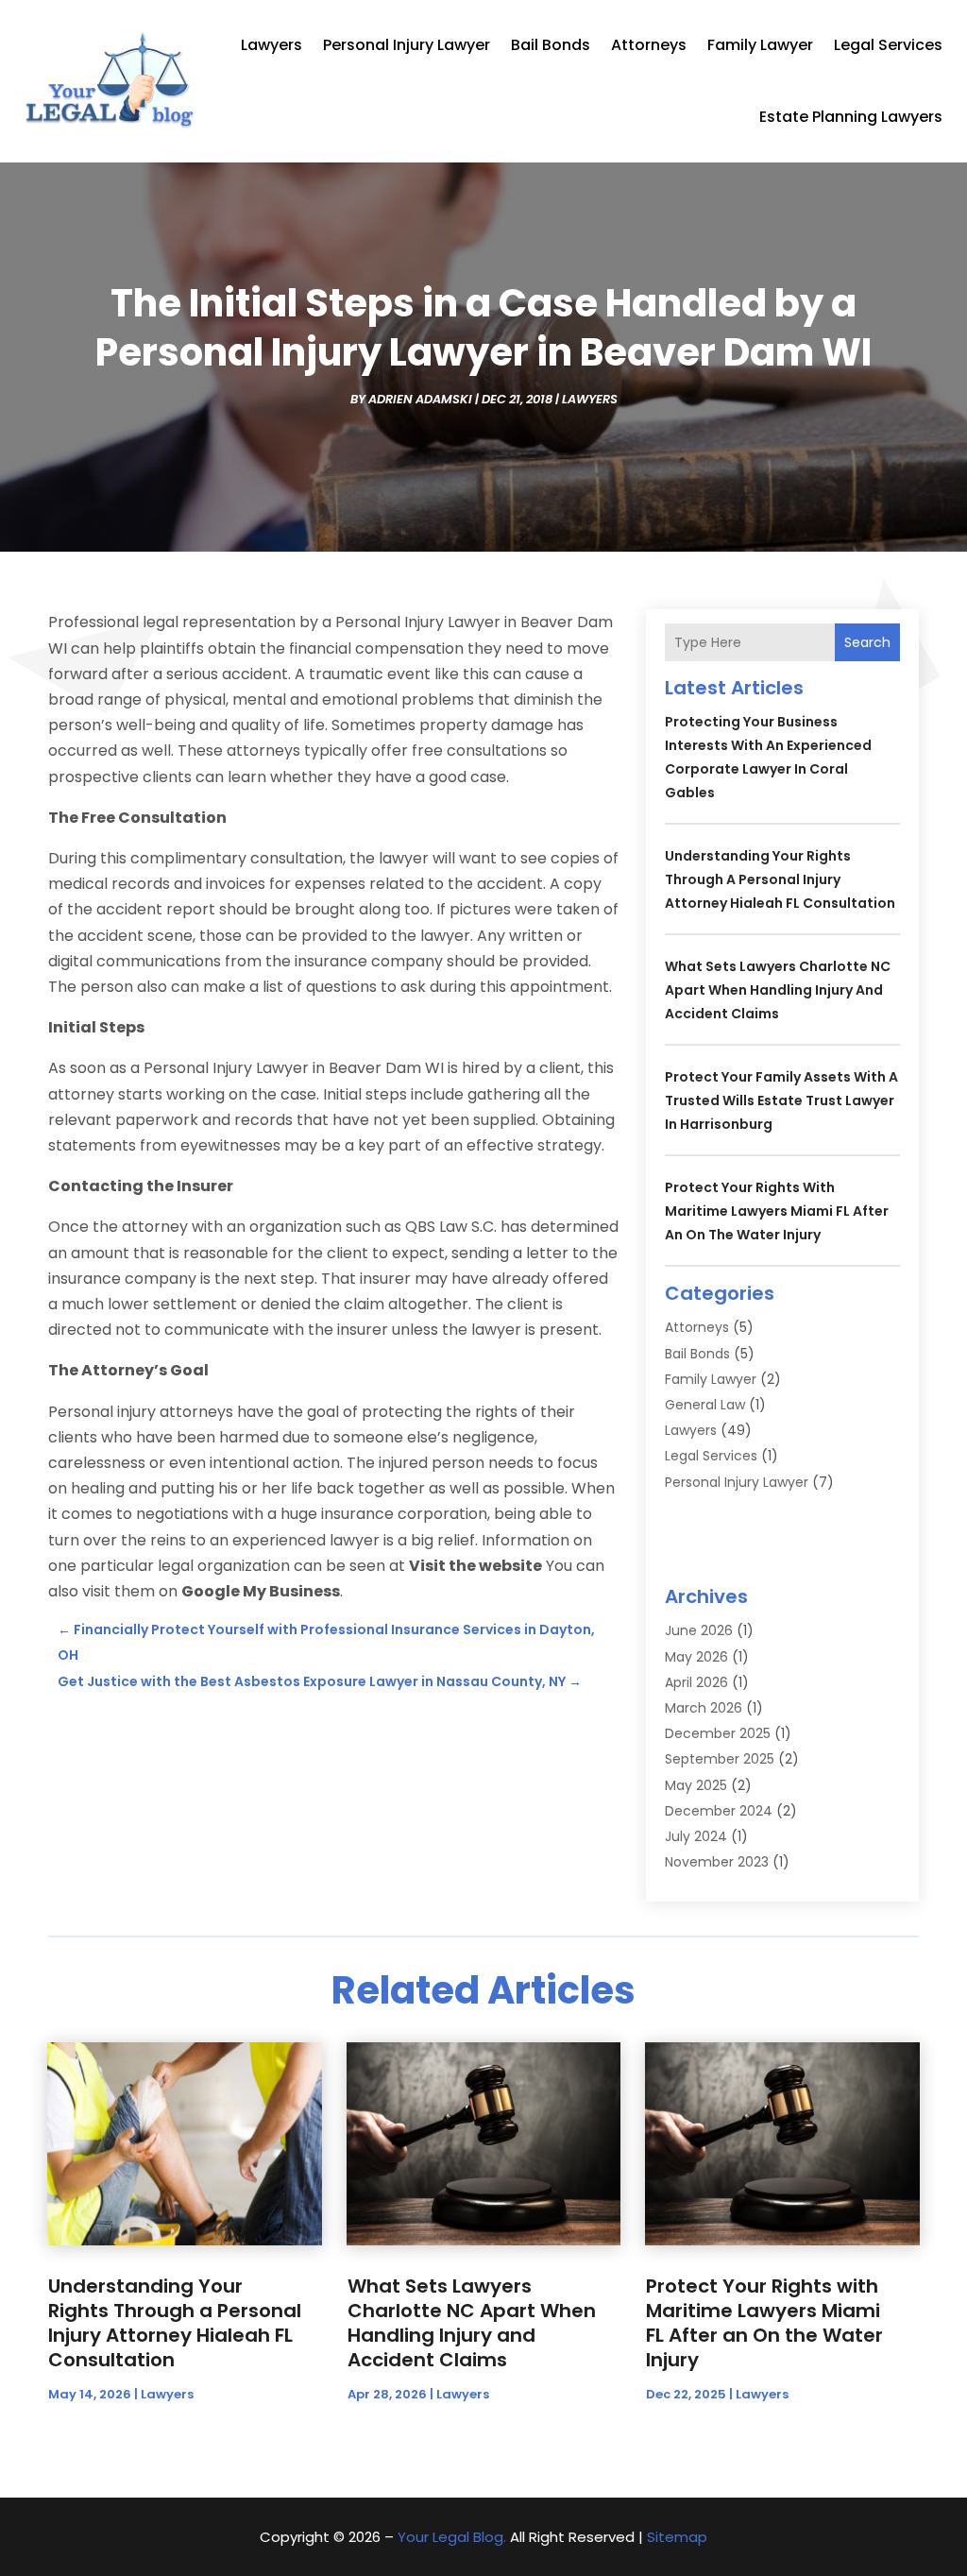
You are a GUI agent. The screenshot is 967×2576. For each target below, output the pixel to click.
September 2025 (720, 1759)
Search (867, 642)
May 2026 (696, 1657)
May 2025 (696, 1785)
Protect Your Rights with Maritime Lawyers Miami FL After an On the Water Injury (777, 1211)
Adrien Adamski (420, 399)
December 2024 (719, 1811)
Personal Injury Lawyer (407, 45)
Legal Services (888, 45)
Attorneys (649, 45)
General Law (705, 1405)
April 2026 (696, 1682)
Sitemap (677, 2537)
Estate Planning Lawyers (851, 117)
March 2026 (704, 1708)
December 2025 (718, 1733)
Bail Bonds (551, 45)
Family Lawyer (760, 45)
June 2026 (699, 1630)
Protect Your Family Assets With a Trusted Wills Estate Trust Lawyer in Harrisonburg (781, 1100)
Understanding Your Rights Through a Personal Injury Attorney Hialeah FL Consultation (780, 879)
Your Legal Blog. (452, 2537)
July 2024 (696, 1836)
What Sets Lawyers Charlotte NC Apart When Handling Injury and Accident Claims (778, 990)
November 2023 (717, 1862)
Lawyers (271, 45)
